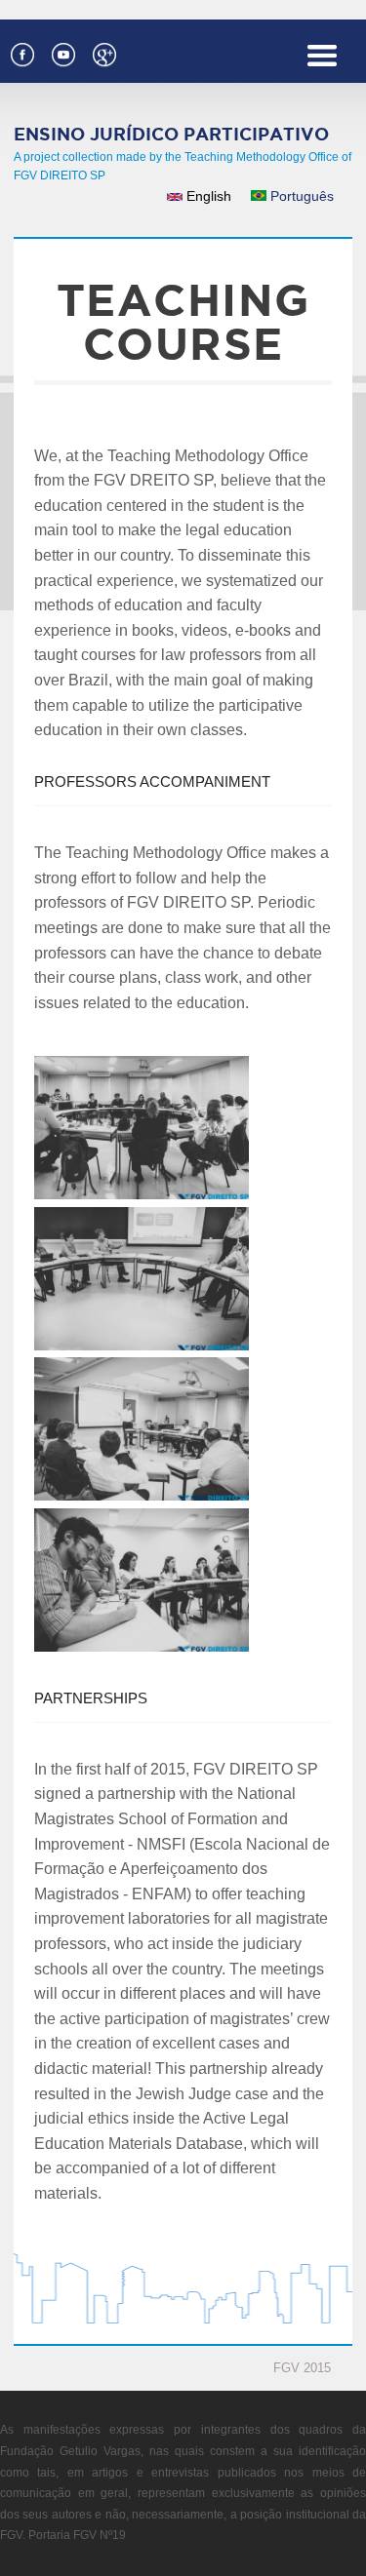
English (207, 196)
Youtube (62, 53)
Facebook (21, 53)
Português (300, 196)
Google (103, 53)
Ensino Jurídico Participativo (171, 134)
